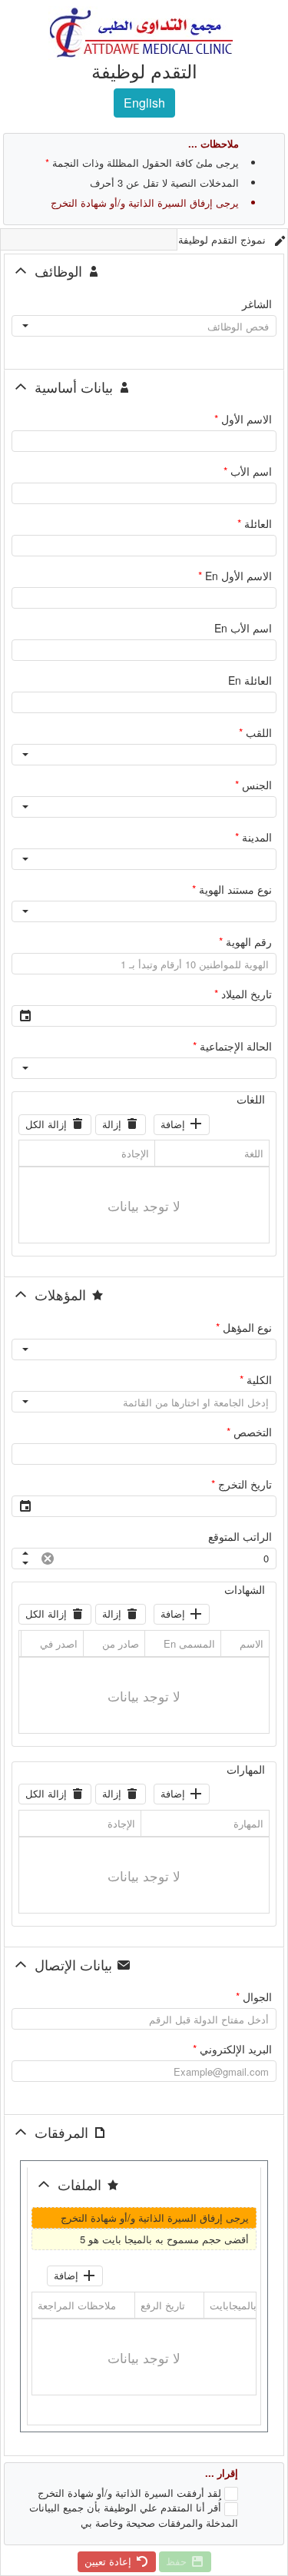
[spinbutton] (166, 1559)
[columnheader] (212, 1154)
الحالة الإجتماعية (232, 1046)
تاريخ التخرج (242, 1484)
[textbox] (144, 441)
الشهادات (245, 1590)
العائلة (255, 524)
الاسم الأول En (235, 576)
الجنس (253, 785)
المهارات (246, 1769)
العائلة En (250, 681)
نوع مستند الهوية (232, 890)
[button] (25, 326)
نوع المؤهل (244, 1328)
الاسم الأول (243, 419)
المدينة (253, 837)
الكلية (256, 1380)
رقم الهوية (245, 942)
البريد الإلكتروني (232, 2049)
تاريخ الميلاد (243, 994)
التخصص (249, 1432)
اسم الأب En (243, 628)
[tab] (232, 239)
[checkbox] (231, 2494)
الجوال (254, 1997)
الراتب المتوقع (240, 1537)
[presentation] (144, 1205)
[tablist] (144, 239)
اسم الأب (248, 471)
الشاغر (257, 304)
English (144, 103)
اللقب (255, 733)
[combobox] (157, 326)
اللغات (251, 1099)
